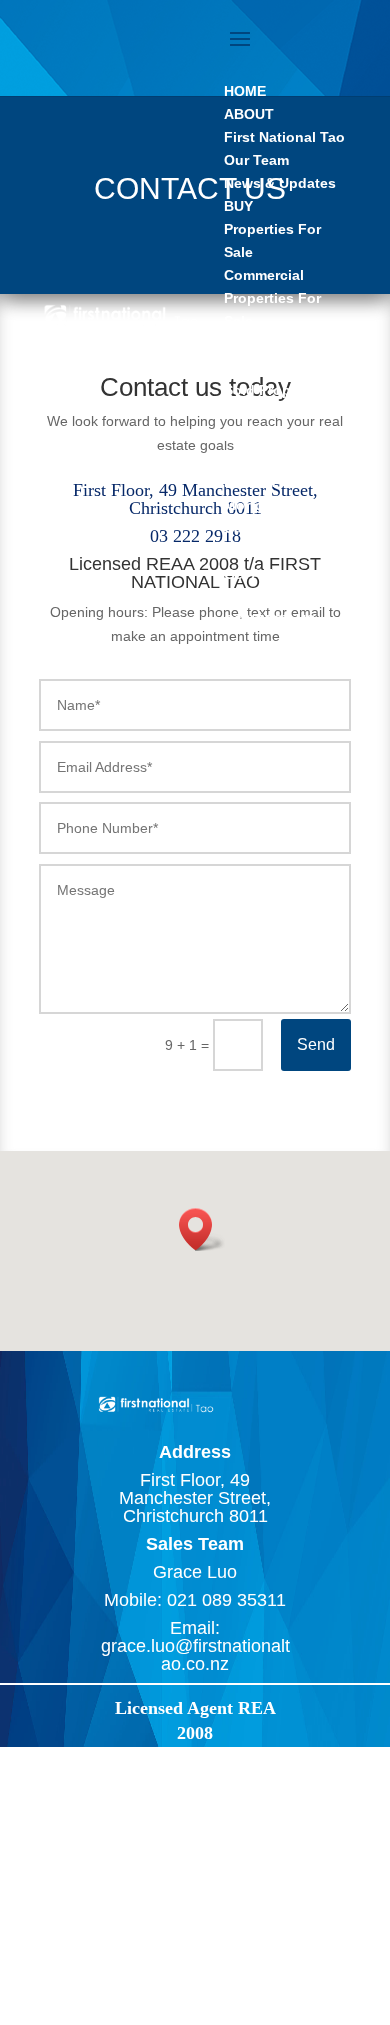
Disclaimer (130, 1958)
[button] (202, 1229)
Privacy (62, 1958)
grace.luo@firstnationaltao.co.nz (195, 1655)
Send (316, 1044)
